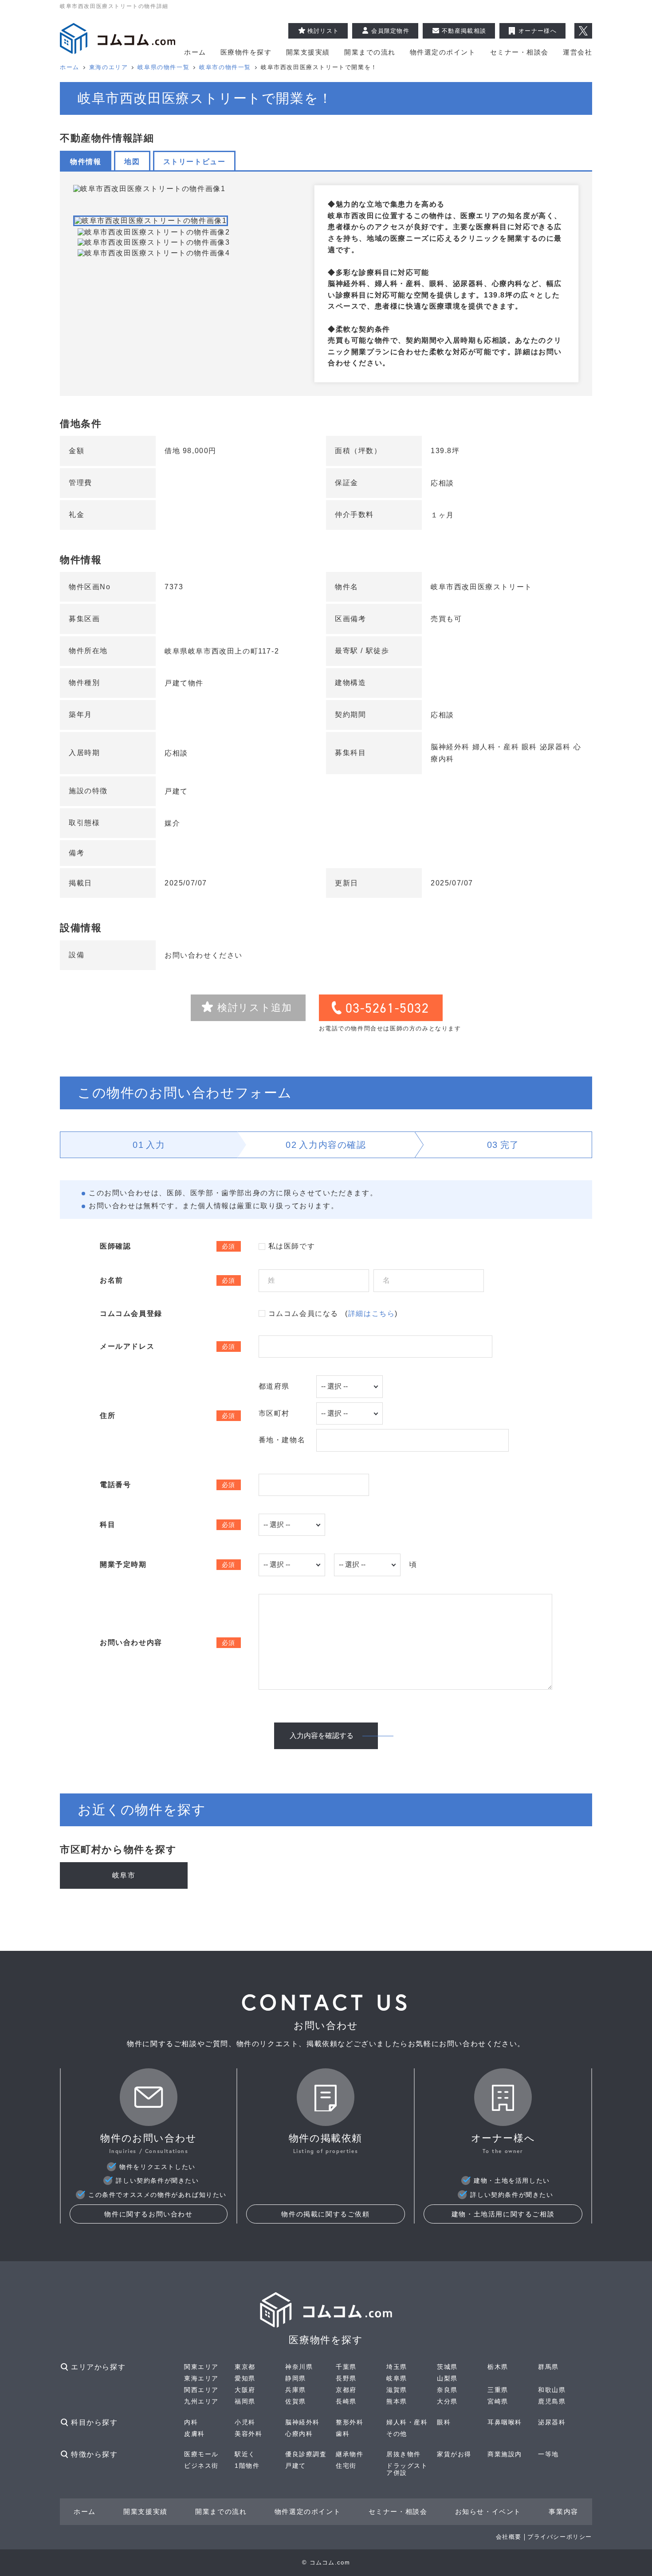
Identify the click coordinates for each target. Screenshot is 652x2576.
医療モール (201, 2454)
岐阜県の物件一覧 (163, 67)
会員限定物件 (390, 31)
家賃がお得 (454, 2454)
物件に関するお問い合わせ (148, 2214)
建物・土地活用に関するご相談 (503, 2214)
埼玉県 (397, 2367)
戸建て (296, 2466)
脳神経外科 (302, 2422)
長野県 (346, 2378)
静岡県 (296, 2378)
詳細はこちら (372, 1313)
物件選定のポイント (443, 52)
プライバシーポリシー (560, 2537)
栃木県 (498, 2367)
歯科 (343, 2434)
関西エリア (201, 2390)
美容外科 (248, 2434)
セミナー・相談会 (519, 52)
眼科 (444, 2422)
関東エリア (201, 2367)
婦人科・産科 (407, 2422)
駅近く (245, 2454)
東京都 (245, 2367)
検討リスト (323, 31)
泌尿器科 (552, 2422)
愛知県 (245, 2378)
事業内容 (563, 2511)
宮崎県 (498, 2401)
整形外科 (350, 2422)
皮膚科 (194, 2434)
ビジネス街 (201, 2466)
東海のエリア (109, 67)
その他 (397, 2434)
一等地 (548, 2454)
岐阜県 (397, 2378)
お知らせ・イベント (488, 2511)
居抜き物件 (404, 2454)
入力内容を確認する (322, 1736)
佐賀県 (296, 2401)
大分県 (447, 2401)
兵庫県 (296, 2390)
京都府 (346, 2390)
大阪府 (245, 2390)
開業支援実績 (308, 52)
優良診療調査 (306, 2454)
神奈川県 (299, 2367)
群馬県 (548, 2367)
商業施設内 (505, 2454)
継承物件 (350, 2454)
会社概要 (509, 2537)
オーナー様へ (538, 31)
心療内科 (299, 2434)
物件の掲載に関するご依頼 (325, 2214)
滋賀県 (397, 2390)
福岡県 (245, 2401)
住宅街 (346, 2466)
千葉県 (346, 2367)
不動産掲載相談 (464, 31)
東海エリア (201, 2378)
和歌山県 (552, 2390)
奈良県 (447, 2390)
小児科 (245, 2422)
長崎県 (346, 2401)
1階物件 (247, 2466)
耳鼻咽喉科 (505, 2422)
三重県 (498, 2390)
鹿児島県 (552, 2401)
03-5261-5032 (387, 1008)
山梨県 (447, 2378)
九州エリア (201, 2401)
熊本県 (397, 2401)
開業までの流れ (370, 52)
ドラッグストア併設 (407, 2469)
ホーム (195, 52)
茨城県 (447, 2367)
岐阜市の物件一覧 (225, 67)
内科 (191, 2422)
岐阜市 (124, 1875)
